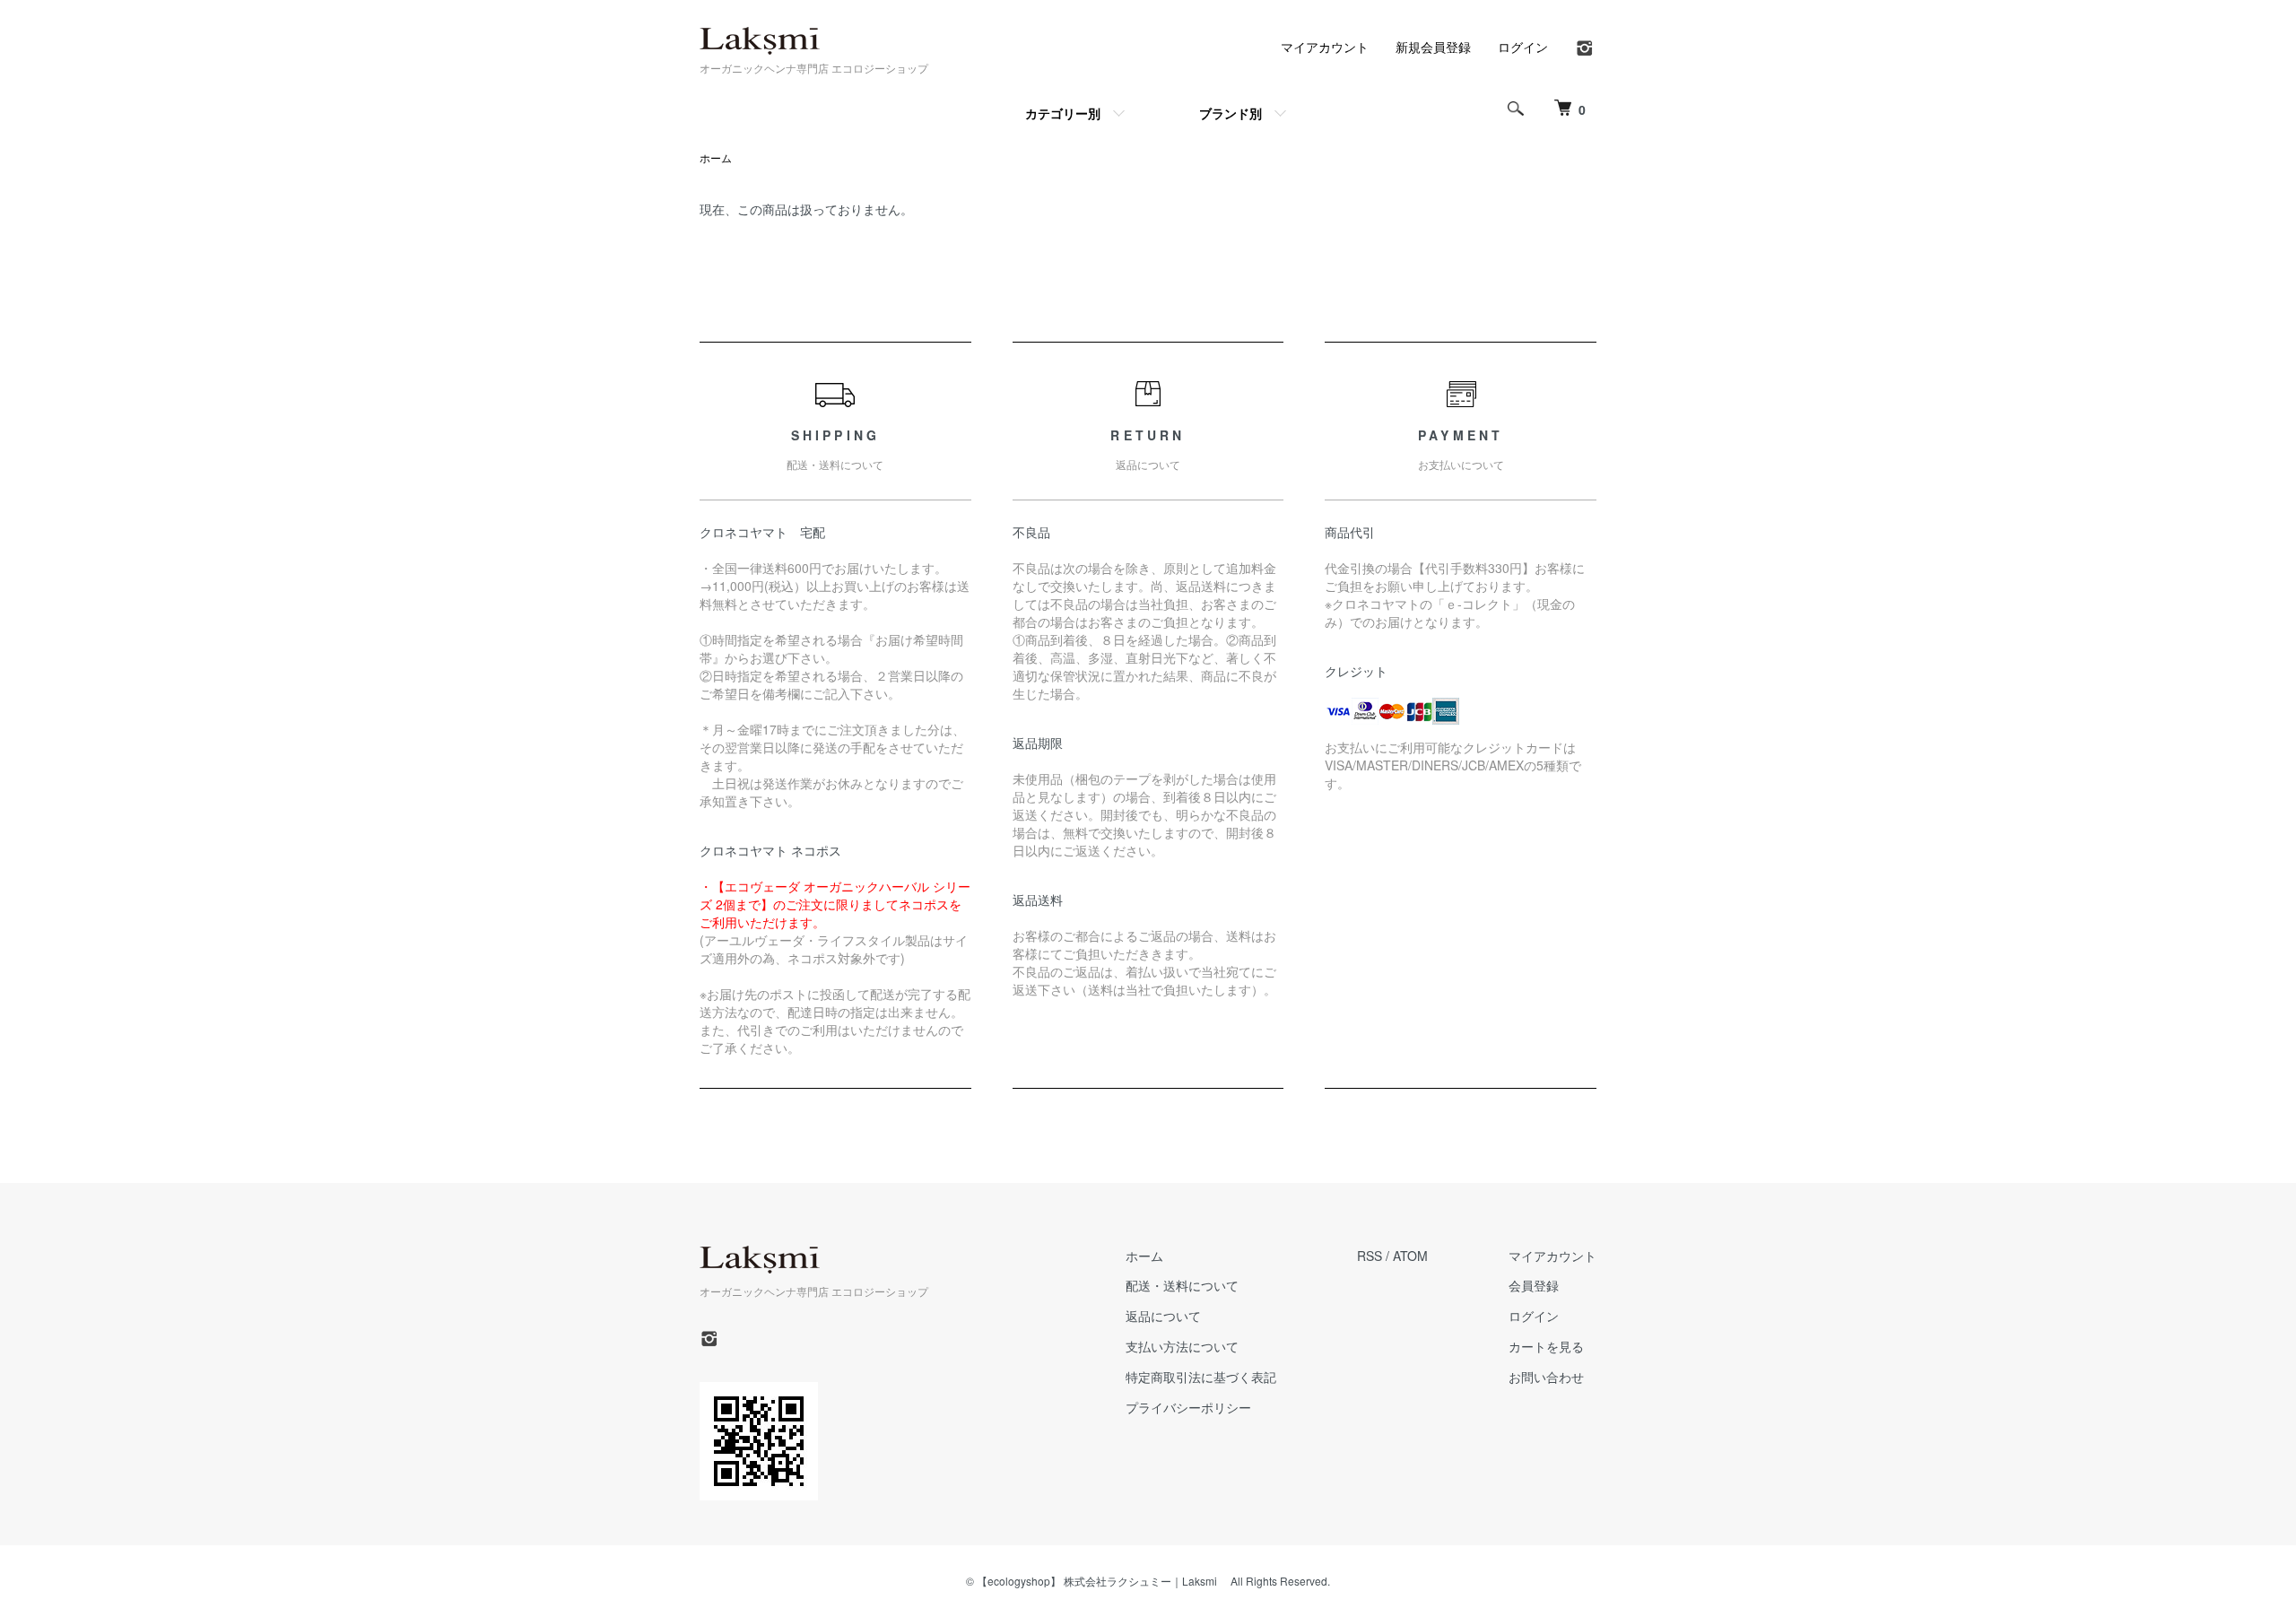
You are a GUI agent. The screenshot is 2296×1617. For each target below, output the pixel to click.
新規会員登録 (1433, 47)
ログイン (1523, 47)
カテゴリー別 (1063, 113)
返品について (1163, 1316)
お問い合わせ (1546, 1377)
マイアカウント (1325, 47)
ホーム (716, 157)
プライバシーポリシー (1188, 1407)
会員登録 (1534, 1285)
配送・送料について (1182, 1285)
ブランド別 (1231, 113)
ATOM (1410, 1256)
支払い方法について (1182, 1346)
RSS (1370, 1256)
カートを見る (1546, 1346)
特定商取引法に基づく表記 (1201, 1377)
